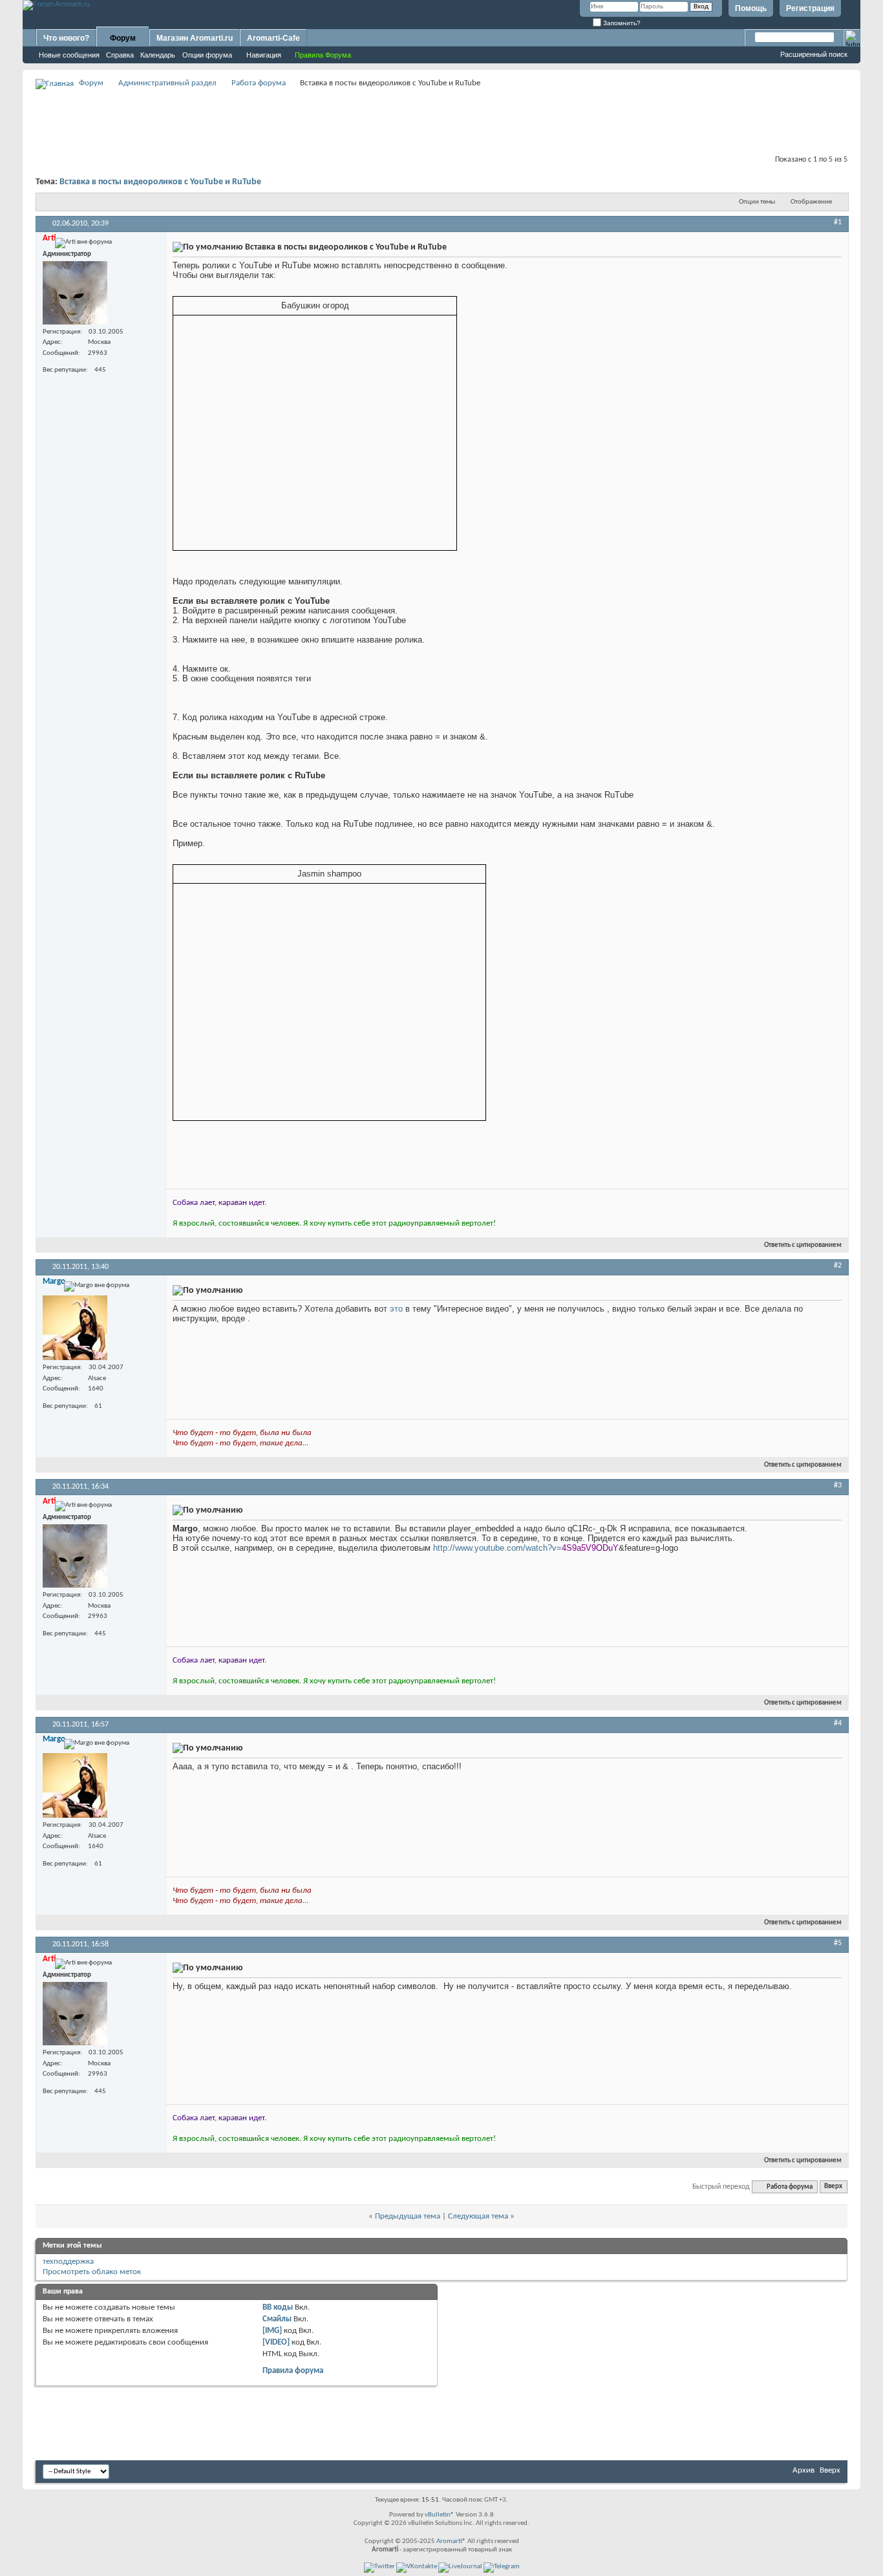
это (396, 1309)
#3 (838, 1485)
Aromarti (449, 2541)
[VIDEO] (276, 2342)
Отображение (811, 202)
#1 (838, 222)
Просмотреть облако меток (92, 2272)
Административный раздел (167, 83)
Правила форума (293, 2371)
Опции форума (207, 55)
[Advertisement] (441, 120)
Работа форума (259, 83)
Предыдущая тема (408, 2216)
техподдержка (68, 2262)
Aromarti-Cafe (273, 38)
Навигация (264, 55)
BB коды (278, 2307)
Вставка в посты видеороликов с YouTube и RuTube (160, 182)
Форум (123, 38)
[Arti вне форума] (75, 293)
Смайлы (277, 2319)
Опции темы (757, 202)
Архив (803, 2470)
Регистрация (810, 8)
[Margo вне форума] (75, 1328)
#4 (838, 1723)
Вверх (833, 2187)
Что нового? (66, 38)
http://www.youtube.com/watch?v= (497, 1548)
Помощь (751, 8)
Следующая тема (478, 2216)
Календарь (158, 55)
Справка (120, 55)
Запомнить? (621, 23)
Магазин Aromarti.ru (195, 38)
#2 (838, 1266)
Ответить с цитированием (803, 1245)
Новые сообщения (69, 55)
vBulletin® (440, 2515)
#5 (838, 1943)
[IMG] (272, 2331)
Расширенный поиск (814, 54)
